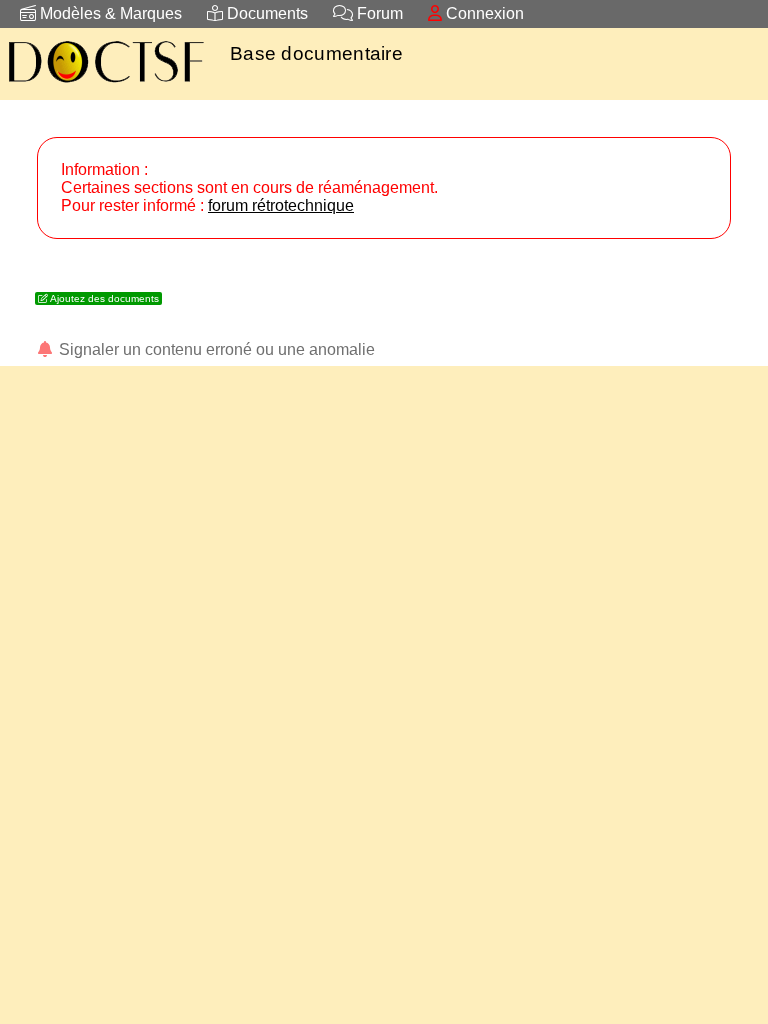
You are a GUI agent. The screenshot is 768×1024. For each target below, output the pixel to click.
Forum (378, 13)
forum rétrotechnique (281, 205)
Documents (265, 13)
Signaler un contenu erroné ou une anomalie (215, 349)
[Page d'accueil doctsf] (105, 85)
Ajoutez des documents (103, 298)
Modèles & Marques (109, 13)
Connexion (483, 13)
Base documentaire (316, 53)
